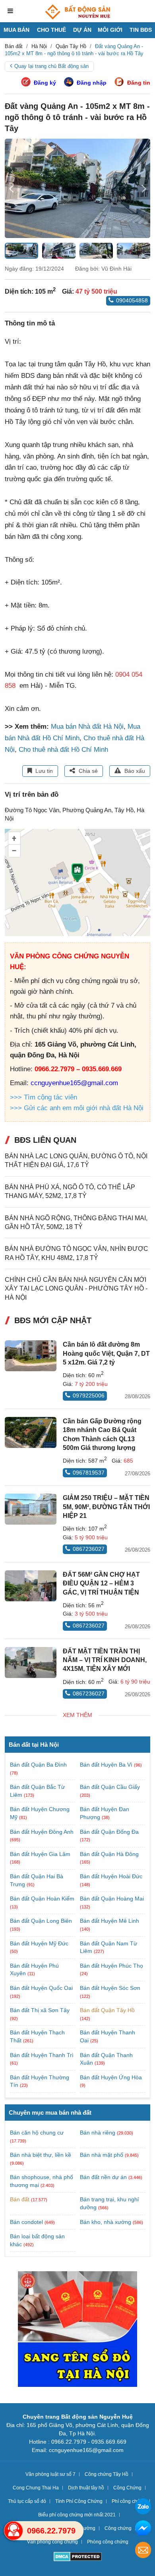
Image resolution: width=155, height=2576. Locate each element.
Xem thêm (77, 1715)
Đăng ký (45, 83)
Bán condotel (26, 2222)
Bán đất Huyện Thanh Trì (42, 2055)
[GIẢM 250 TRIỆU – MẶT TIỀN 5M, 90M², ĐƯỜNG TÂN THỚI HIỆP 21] (31, 1509)
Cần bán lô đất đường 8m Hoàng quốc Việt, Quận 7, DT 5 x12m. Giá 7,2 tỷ (106, 1353)
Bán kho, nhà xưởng (106, 2222)
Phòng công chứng (108, 2542)
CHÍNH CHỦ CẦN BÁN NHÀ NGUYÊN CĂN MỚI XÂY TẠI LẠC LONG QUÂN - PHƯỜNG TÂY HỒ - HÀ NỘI (76, 1289)
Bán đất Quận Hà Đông (109, 1854)
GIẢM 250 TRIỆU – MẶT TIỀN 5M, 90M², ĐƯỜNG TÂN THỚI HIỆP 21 (106, 1507)
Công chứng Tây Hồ (107, 2474)
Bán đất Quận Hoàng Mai (112, 1899)
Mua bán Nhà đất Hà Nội (87, 727)
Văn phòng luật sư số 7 (50, 2474)
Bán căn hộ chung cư (37, 2133)
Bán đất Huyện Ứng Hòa (111, 2077)
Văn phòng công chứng (52, 2542)
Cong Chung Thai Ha (36, 2488)
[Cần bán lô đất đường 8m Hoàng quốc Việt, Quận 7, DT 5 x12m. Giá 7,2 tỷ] (31, 1356)
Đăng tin (139, 83)
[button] (144, 188)
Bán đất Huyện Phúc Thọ (111, 1966)
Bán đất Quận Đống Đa (109, 1832)
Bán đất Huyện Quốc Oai (41, 1988)
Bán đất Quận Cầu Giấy (110, 1787)
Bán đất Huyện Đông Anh (42, 1832)
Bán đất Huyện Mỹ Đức (39, 1943)
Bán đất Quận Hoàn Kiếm (42, 1899)
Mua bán (16, 30)
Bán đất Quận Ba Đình (38, 1765)
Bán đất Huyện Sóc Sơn (110, 1988)
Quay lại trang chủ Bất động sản (51, 66)
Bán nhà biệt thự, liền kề (41, 2155)
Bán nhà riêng (98, 2133)
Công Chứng (127, 2488)
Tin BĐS (141, 30)
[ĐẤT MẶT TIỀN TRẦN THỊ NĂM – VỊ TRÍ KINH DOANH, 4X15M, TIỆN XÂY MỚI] (31, 1662)
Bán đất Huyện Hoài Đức (111, 1876)
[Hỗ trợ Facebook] (143, 2529)
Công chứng (118, 2528)
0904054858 (132, 300)
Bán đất (20, 2199)
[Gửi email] (143, 2551)
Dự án (82, 30)
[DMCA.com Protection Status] (78, 2558)
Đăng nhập (92, 83)
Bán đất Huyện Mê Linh (109, 1921)
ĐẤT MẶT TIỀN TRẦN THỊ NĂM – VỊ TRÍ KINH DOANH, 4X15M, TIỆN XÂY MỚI (105, 1660)
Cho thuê (51, 30)
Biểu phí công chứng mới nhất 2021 (77, 2515)
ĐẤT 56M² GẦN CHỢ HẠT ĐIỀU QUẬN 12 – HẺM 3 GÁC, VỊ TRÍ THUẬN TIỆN (101, 1583)
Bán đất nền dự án (103, 2177)
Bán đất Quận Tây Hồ (107, 2010)
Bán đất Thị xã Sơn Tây (40, 2010)
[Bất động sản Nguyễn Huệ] (77, 12)
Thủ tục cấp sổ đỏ (27, 2501)
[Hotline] (14, 2531)
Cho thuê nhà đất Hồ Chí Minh (63, 750)
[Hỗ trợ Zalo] (143, 2507)
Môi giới (110, 30)
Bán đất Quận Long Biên (41, 1921)
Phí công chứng (129, 2501)
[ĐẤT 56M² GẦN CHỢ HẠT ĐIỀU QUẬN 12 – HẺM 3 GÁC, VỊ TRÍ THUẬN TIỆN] (31, 1586)
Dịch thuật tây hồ (86, 2488)
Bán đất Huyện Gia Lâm (40, 1854)
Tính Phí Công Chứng (79, 2501)
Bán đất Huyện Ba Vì (107, 1765)
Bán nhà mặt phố (102, 2155)
